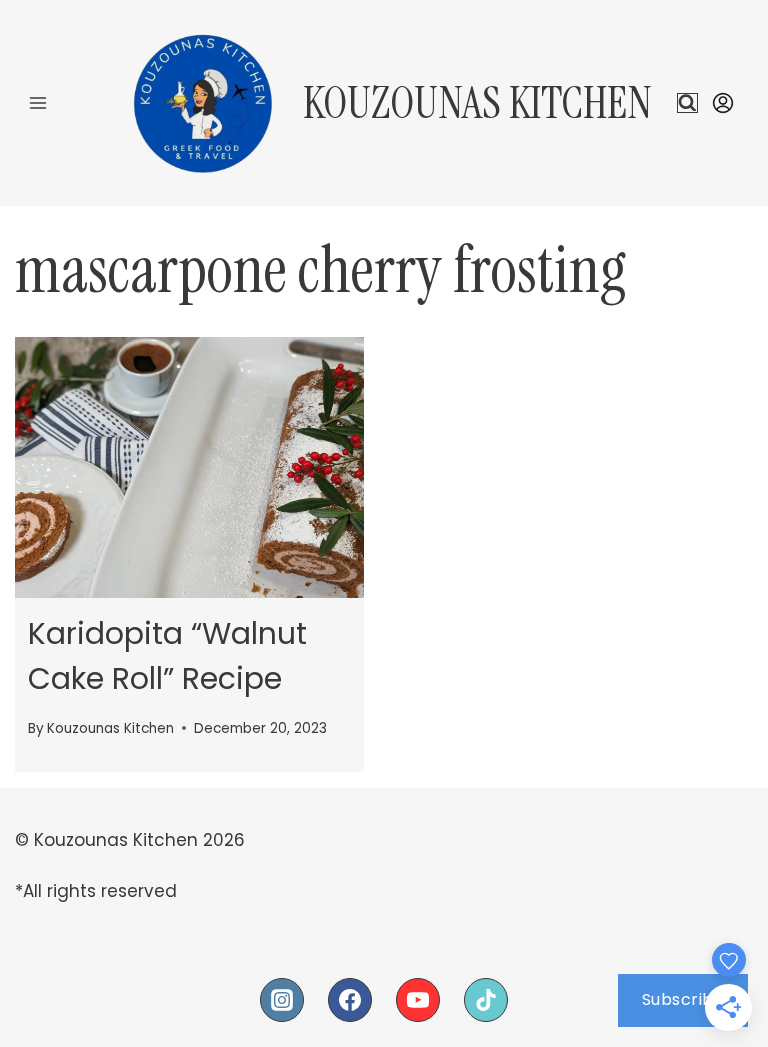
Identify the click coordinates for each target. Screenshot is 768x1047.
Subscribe (683, 999)
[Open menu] (38, 102)
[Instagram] (282, 1000)
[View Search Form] (687, 103)
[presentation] (189, 468)
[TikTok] (486, 1000)
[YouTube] (418, 1000)
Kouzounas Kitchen (110, 728)
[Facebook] (350, 1000)
